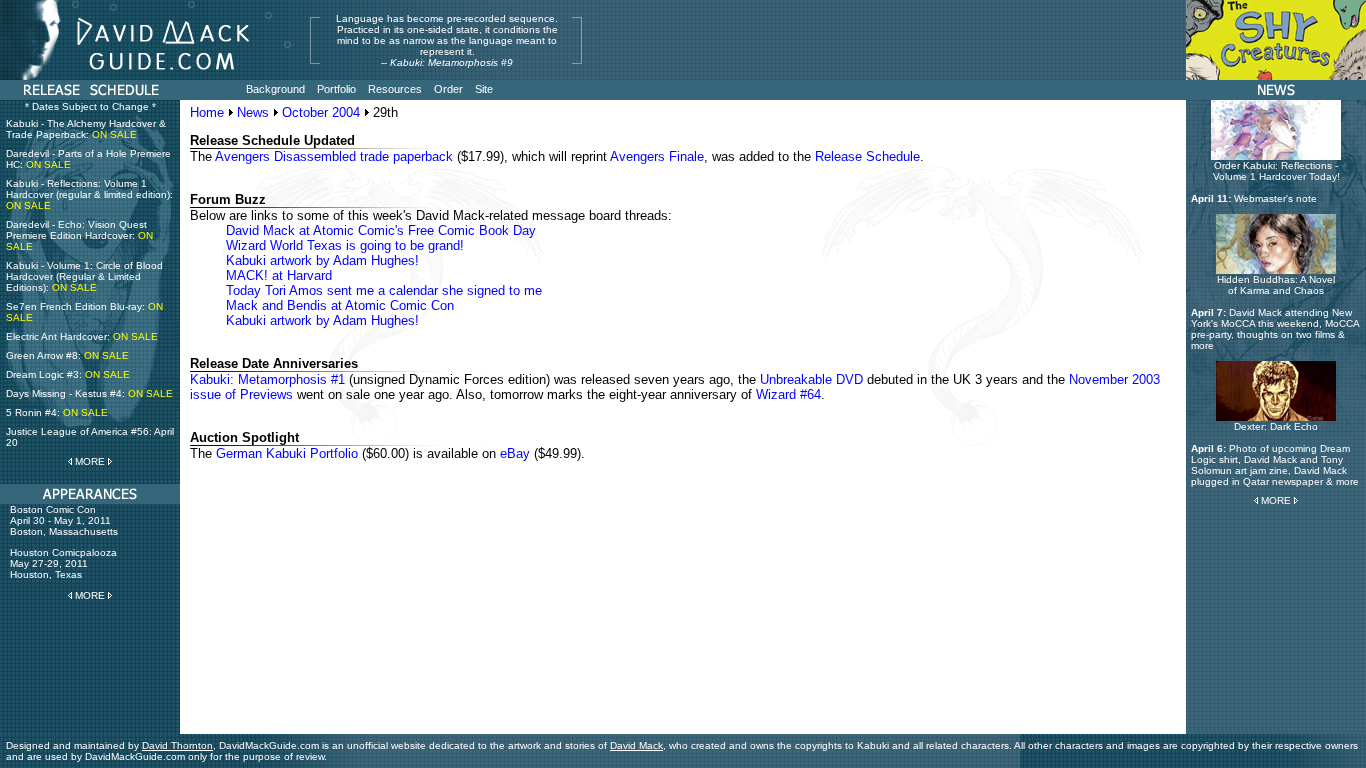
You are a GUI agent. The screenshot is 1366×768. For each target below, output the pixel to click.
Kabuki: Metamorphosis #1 (267, 379)
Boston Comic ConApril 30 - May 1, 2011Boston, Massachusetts (64, 520)
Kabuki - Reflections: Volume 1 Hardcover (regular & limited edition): (89, 194)
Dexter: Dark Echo (1276, 426)
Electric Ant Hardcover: (82, 336)
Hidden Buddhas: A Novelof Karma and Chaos (1276, 285)
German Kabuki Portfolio (287, 453)
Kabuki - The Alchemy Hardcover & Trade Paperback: (86, 129)
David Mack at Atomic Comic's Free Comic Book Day (381, 230)
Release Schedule (867, 156)
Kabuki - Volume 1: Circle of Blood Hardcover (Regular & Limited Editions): (84, 276)
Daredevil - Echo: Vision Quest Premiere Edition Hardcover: (79, 235)
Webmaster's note (1275, 198)
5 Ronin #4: (57, 412)
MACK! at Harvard (279, 275)
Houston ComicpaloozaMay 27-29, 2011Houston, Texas (63, 563)
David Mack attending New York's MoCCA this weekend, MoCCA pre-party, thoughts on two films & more (1275, 329)
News (253, 112)
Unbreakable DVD (811, 379)
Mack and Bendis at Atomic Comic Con (340, 305)
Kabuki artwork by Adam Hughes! (322, 260)
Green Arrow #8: (67, 355)
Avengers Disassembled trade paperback (334, 156)
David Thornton (177, 745)
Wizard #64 (788, 394)
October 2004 (321, 112)
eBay (515, 453)
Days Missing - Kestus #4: (89, 393)
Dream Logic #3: (68, 374)
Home (207, 112)
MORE (90, 461)
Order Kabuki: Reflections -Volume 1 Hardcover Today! (1276, 171)
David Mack (636, 745)
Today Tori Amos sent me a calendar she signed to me (384, 290)
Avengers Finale (657, 156)
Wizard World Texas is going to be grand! (345, 245)
